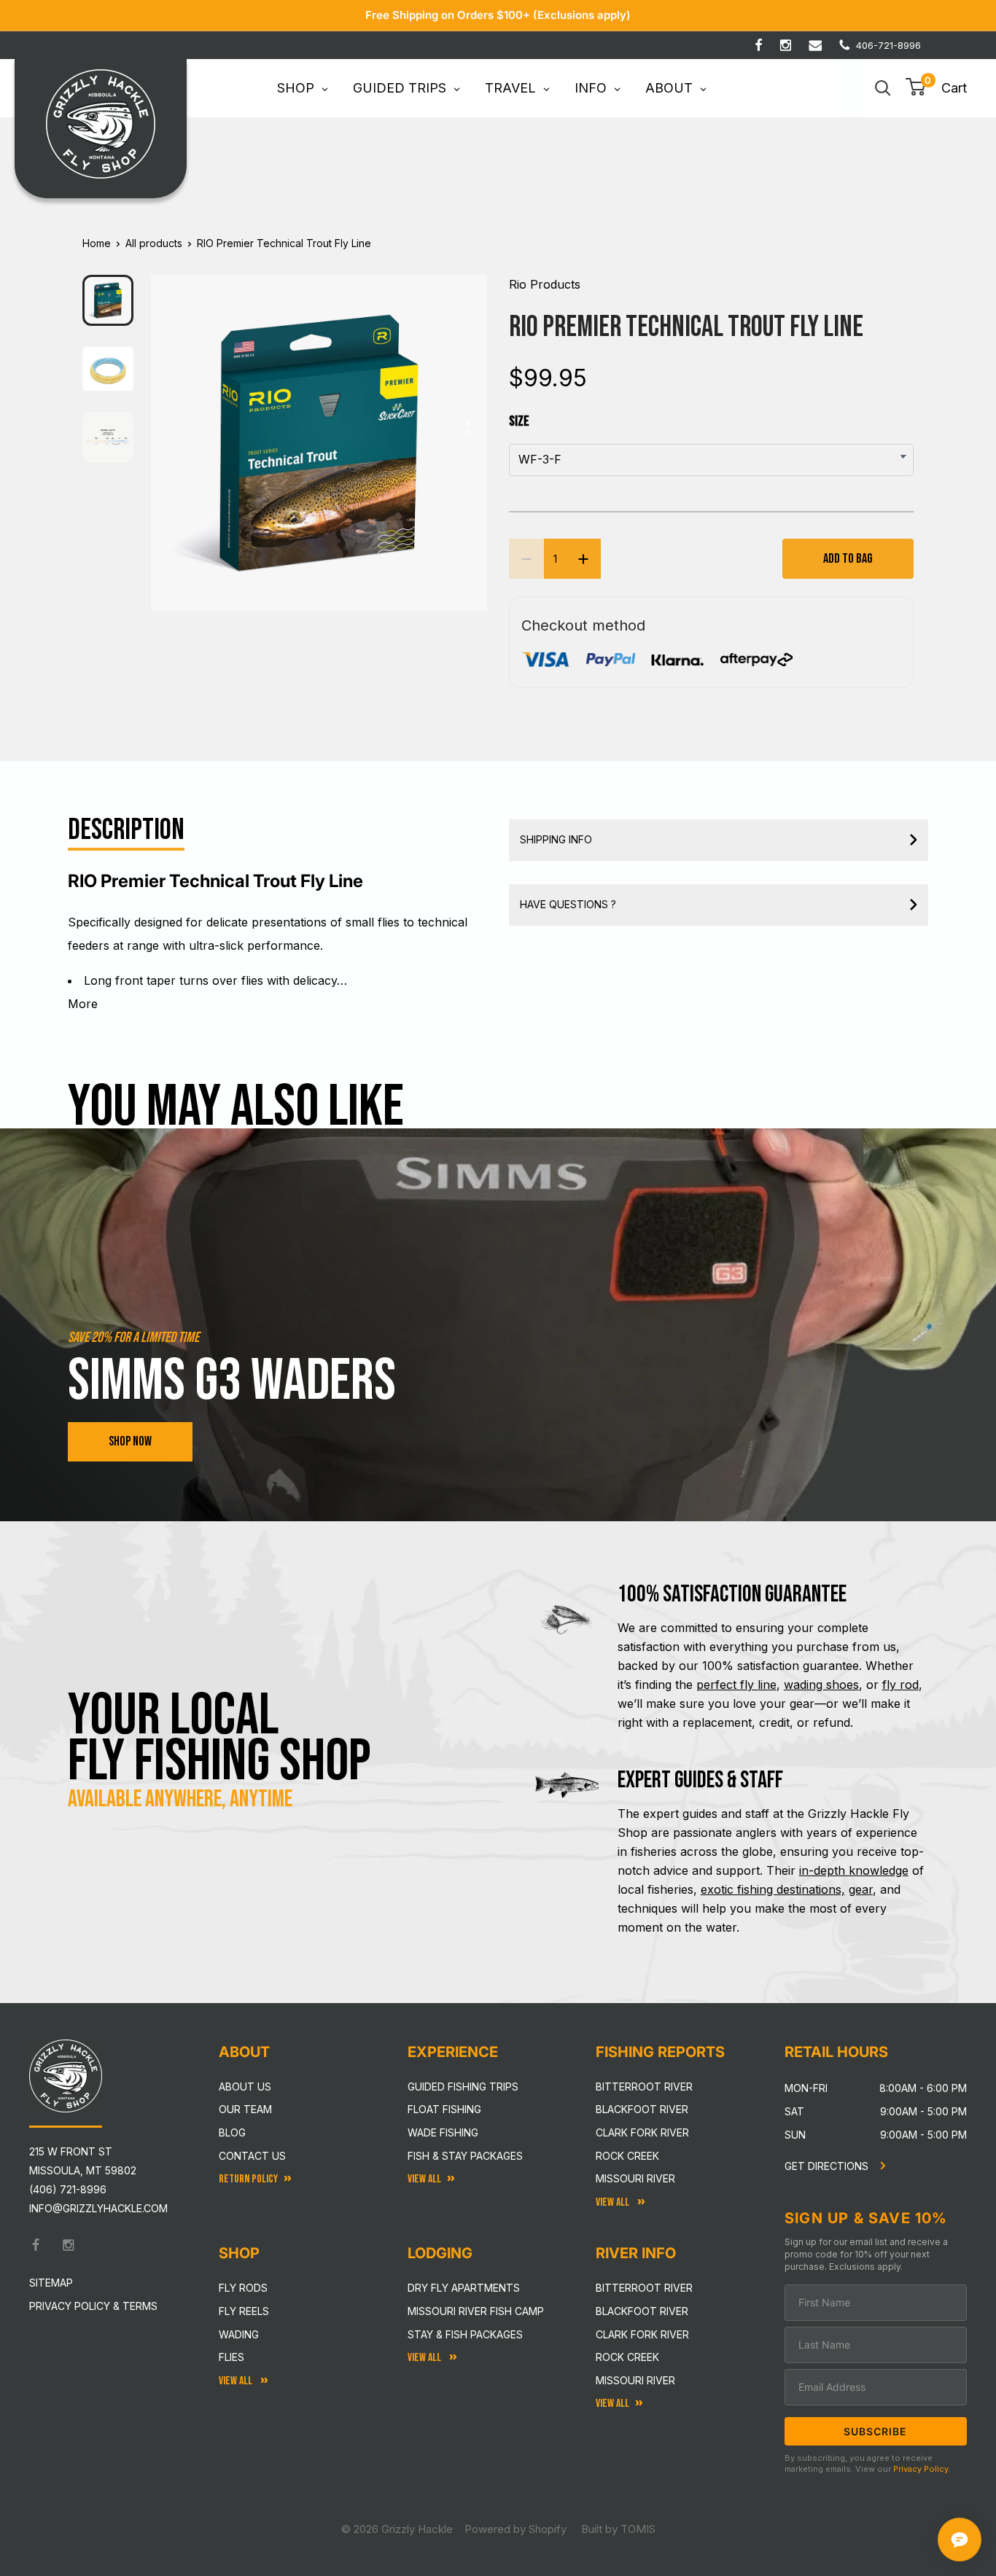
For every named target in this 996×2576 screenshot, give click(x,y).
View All (237, 2381)
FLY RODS (243, 2288)
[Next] (467, 432)
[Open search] (883, 88)
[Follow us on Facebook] (759, 45)
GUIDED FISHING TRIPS (463, 2087)
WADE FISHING (443, 2132)
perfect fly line (736, 1685)
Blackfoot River (642, 2109)
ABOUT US (245, 2087)
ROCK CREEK (627, 2357)
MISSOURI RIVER (635, 2380)
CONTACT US (252, 2156)
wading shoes (821, 1685)
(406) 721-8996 (68, 2189)
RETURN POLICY (248, 2179)
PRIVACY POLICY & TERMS (93, 2306)
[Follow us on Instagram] (786, 45)
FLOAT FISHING (444, 2109)
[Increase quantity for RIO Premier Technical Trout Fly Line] (583, 559)
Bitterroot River (644, 2087)
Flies (232, 2357)
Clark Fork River (642, 2132)
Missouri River (635, 2178)
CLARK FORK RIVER (642, 2334)
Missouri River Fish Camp (476, 2311)
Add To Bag (848, 559)
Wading (239, 2334)
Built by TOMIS (618, 2529)
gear (861, 1889)
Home (97, 243)
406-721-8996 (888, 45)
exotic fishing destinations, (773, 1889)
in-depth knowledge (854, 1870)
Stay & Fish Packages (465, 2334)
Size (519, 421)
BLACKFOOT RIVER (642, 2311)
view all (424, 2179)
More (83, 1004)
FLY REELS (244, 2311)
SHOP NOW (130, 1441)
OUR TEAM (245, 2109)
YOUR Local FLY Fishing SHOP (219, 1738)
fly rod (900, 1685)
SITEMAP (51, 2283)
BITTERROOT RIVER (644, 2288)
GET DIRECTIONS (828, 2166)
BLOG (232, 2132)
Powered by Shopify (515, 2529)
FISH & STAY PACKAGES (465, 2156)
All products (154, 243)
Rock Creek (627, 2156)
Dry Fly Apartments (464, 2288)
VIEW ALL (425, 2358)
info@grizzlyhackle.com (98, 2208)
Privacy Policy (921, 2469)
